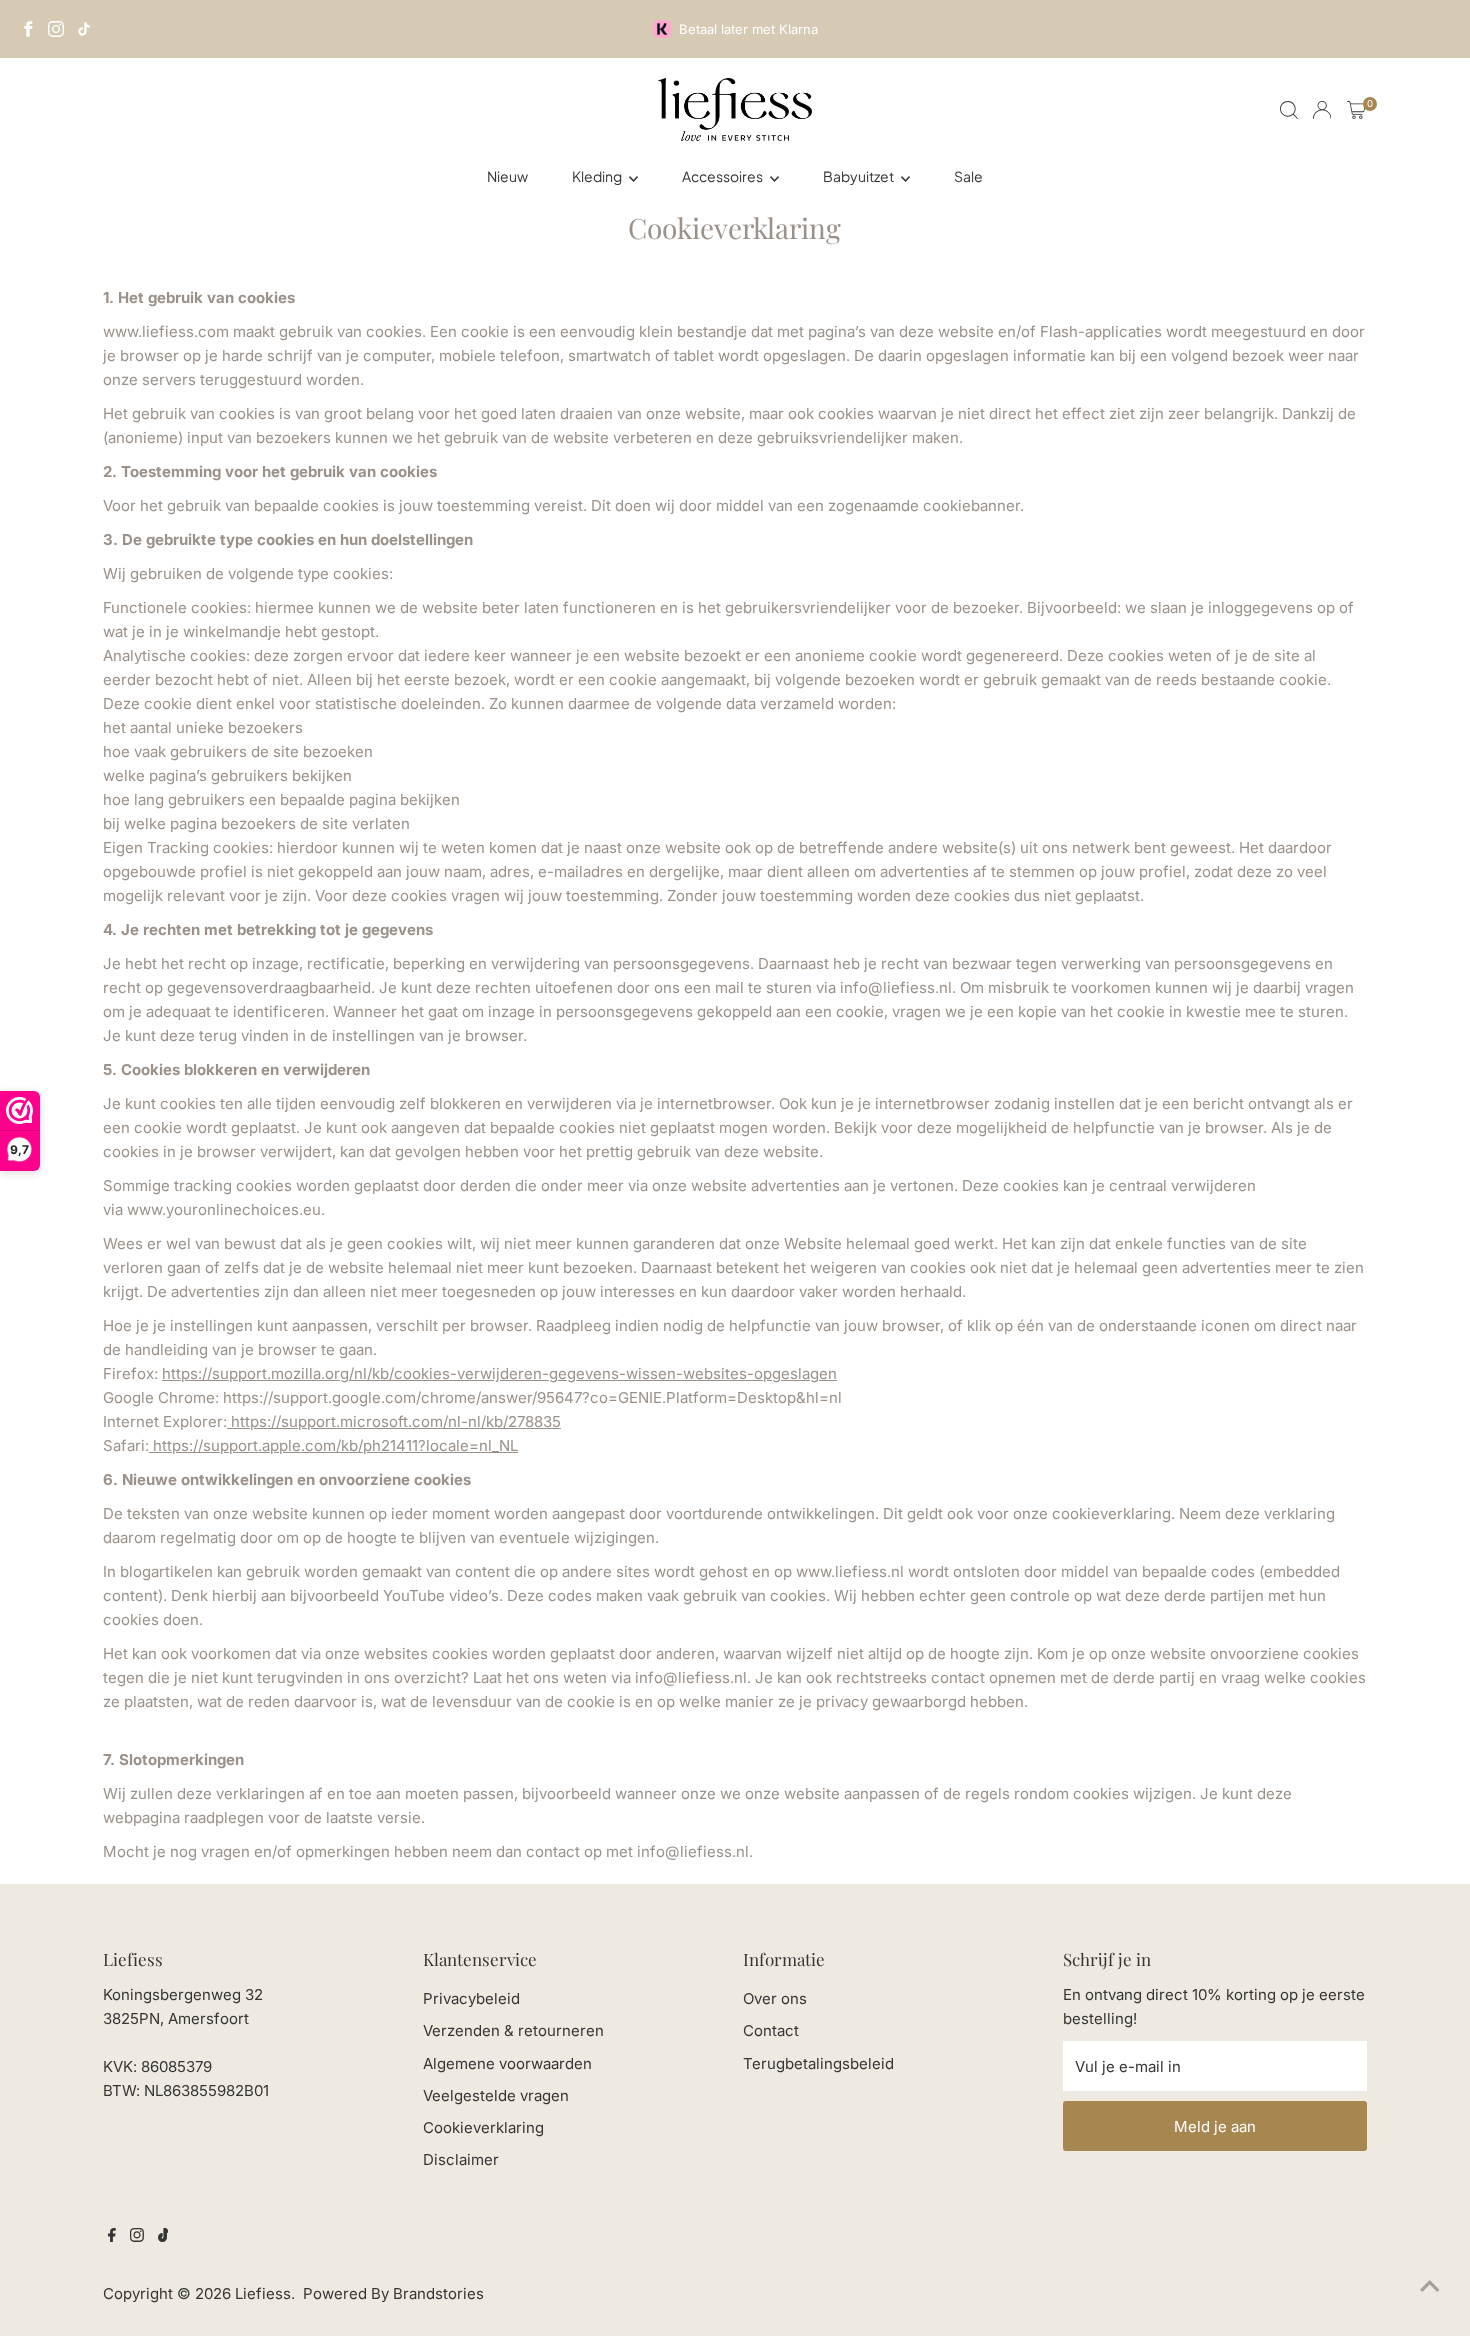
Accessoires (723, 176)
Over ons (775, 1998)
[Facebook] (28, 29)
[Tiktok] (163, 2237)
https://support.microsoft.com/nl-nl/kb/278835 (394, 1421)
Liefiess (263, 2293)
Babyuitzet (859, 176)
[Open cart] (1356, 110)
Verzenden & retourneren (513, 2030)
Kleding (598, 176)
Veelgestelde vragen (496, 2095)
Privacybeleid (471, 1998)
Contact (771, 2030)
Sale (968, 176)
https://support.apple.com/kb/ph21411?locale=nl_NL (333, 1445)
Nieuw (507, 176)
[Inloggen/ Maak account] (1322, 110)
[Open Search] (1289, 110)
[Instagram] (56, 29)
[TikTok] (84, 29)
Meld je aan (1215, 2126)
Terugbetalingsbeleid (818, 2063)
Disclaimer (461, 2159)
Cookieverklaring (483, 2127)
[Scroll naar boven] (1430, 2286)
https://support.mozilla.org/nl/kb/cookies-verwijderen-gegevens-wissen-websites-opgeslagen (499, 1373)
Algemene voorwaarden (507, 2063)
